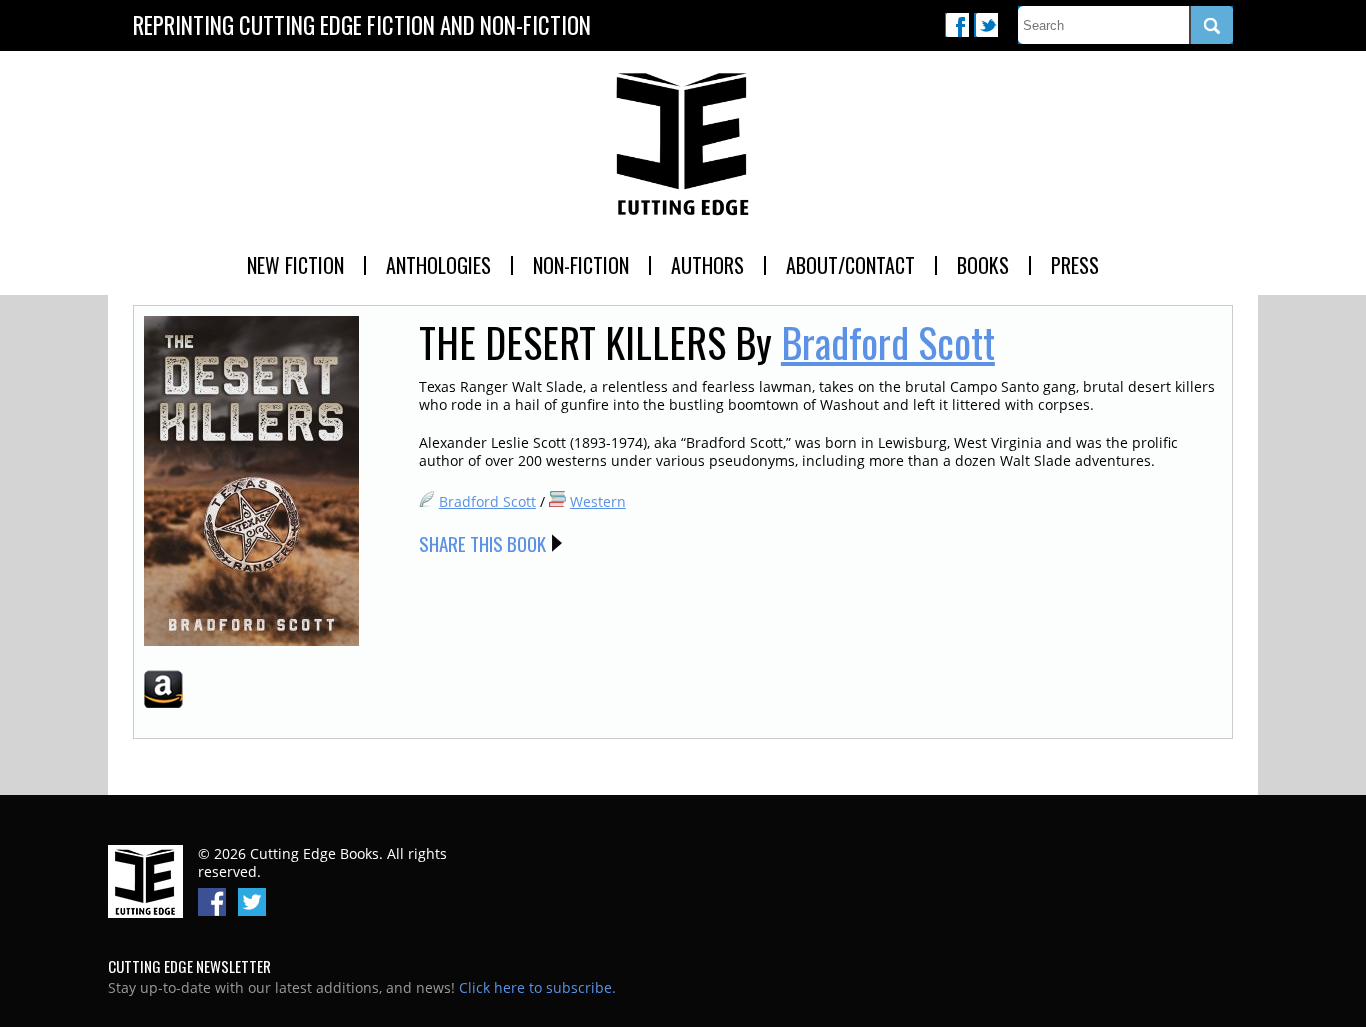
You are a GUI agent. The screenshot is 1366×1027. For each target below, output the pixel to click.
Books (983, 265)
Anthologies (438, 265)
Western (598, 501)
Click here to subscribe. (537, 987)
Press (1075, 265)
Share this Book (482, 543)
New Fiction (295, 265)
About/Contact (850, 265)
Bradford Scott (888, 342)
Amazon (163, 689)
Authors (707, 265)
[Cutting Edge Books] (683, 145)
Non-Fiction (581, 265)
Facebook (957, 25)
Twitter (986, 25)
